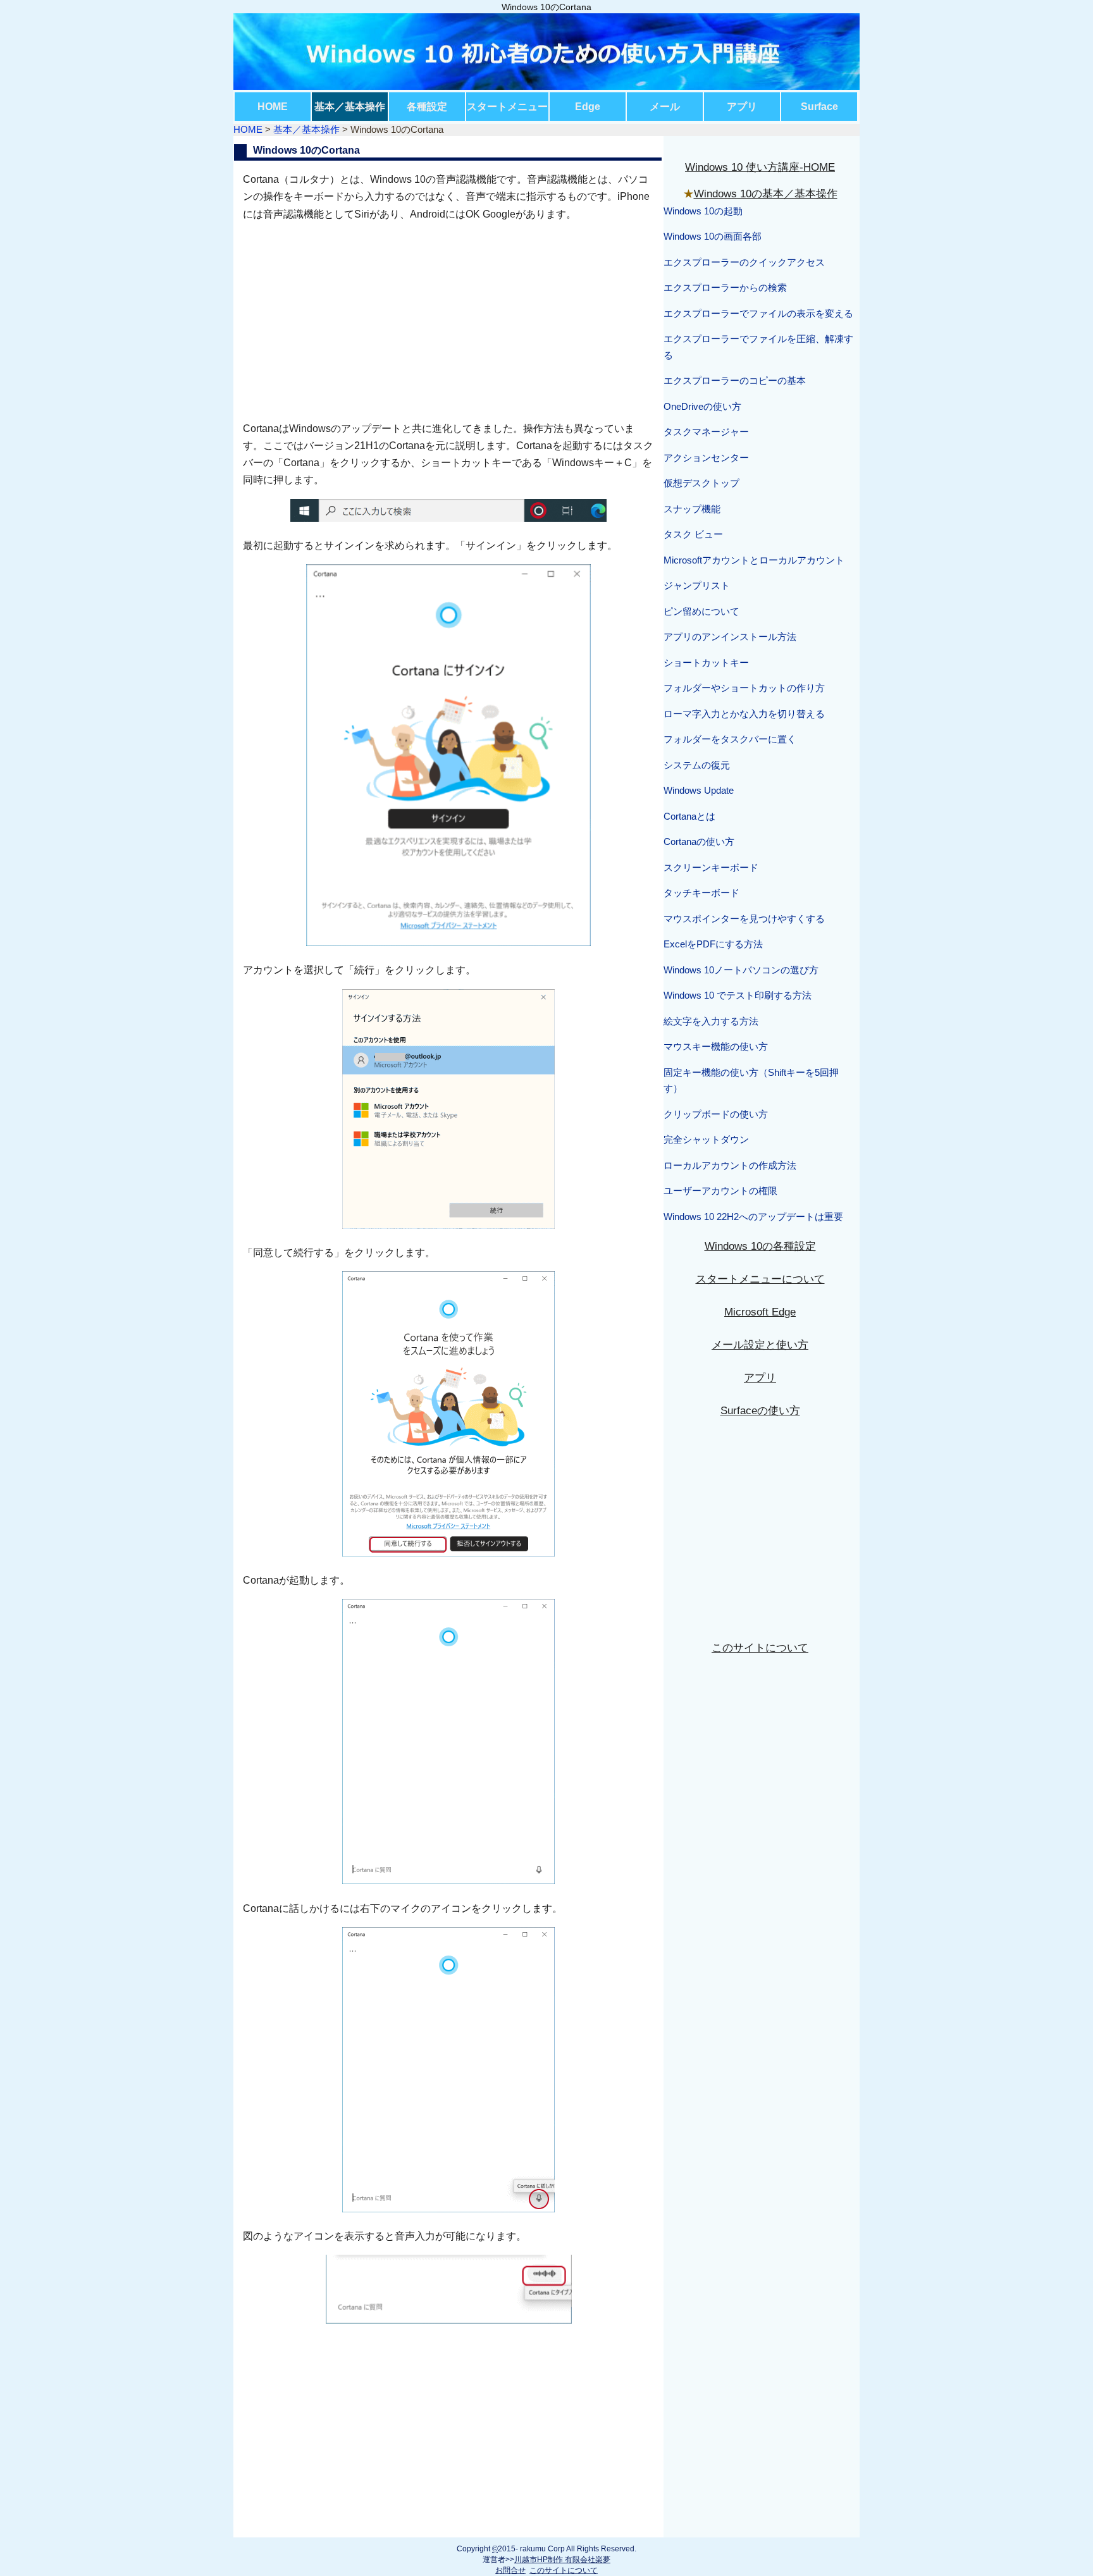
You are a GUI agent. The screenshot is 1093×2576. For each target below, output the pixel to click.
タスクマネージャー (706, 432)
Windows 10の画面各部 (713, 236)
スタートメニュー (507, 107)
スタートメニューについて (760, 1279)
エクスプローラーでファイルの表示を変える (758, 313)
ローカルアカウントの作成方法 (730, 1165)
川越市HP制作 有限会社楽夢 (562, 2560)
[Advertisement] (448, 321)
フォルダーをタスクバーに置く (730, 739)
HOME (273, 107)
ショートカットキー (706, 662)
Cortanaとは (689, 816)
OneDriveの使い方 (702, 406)
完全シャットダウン (706, 1139)
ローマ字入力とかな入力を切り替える (744, 714)
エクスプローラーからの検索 (725, 287)
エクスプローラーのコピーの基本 (735, 380)
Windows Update (699, 790)
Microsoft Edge (760, 1312)
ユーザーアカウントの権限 (720, 1191)
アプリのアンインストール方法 (730, 637)
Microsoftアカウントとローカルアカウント (754, 560)
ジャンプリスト (697, 585)
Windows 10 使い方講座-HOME (760, 167)
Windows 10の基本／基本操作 (766, 194)
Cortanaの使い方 (699, 841)
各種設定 (427, 107)
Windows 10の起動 (703, 211)
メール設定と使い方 (760, 1345)
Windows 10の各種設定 (760, 1246)
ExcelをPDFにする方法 (713, 944)
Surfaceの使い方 (760, 1411)
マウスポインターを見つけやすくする (744, 919)
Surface (819, 107)
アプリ (742, 107)
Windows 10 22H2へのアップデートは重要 (753, 1217)
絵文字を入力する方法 (711, 1021)
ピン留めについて (701, 611)
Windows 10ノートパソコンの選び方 (741, 970)
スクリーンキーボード (711, 867)
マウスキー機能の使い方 (716, 1046)
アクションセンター (706, 458)
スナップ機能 (692, 509)
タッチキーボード (701, 893)
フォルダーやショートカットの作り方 (744, 688)
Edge (588, 107)
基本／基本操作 (350, 107)
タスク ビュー (693, 534)
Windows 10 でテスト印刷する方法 (738, 995)
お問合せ (510, 2570)
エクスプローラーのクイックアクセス (744, 262)
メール (665, 107)
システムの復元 (697, 765)
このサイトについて (760, 1648)
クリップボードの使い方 (716, 1114)
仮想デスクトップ (701, 483)
